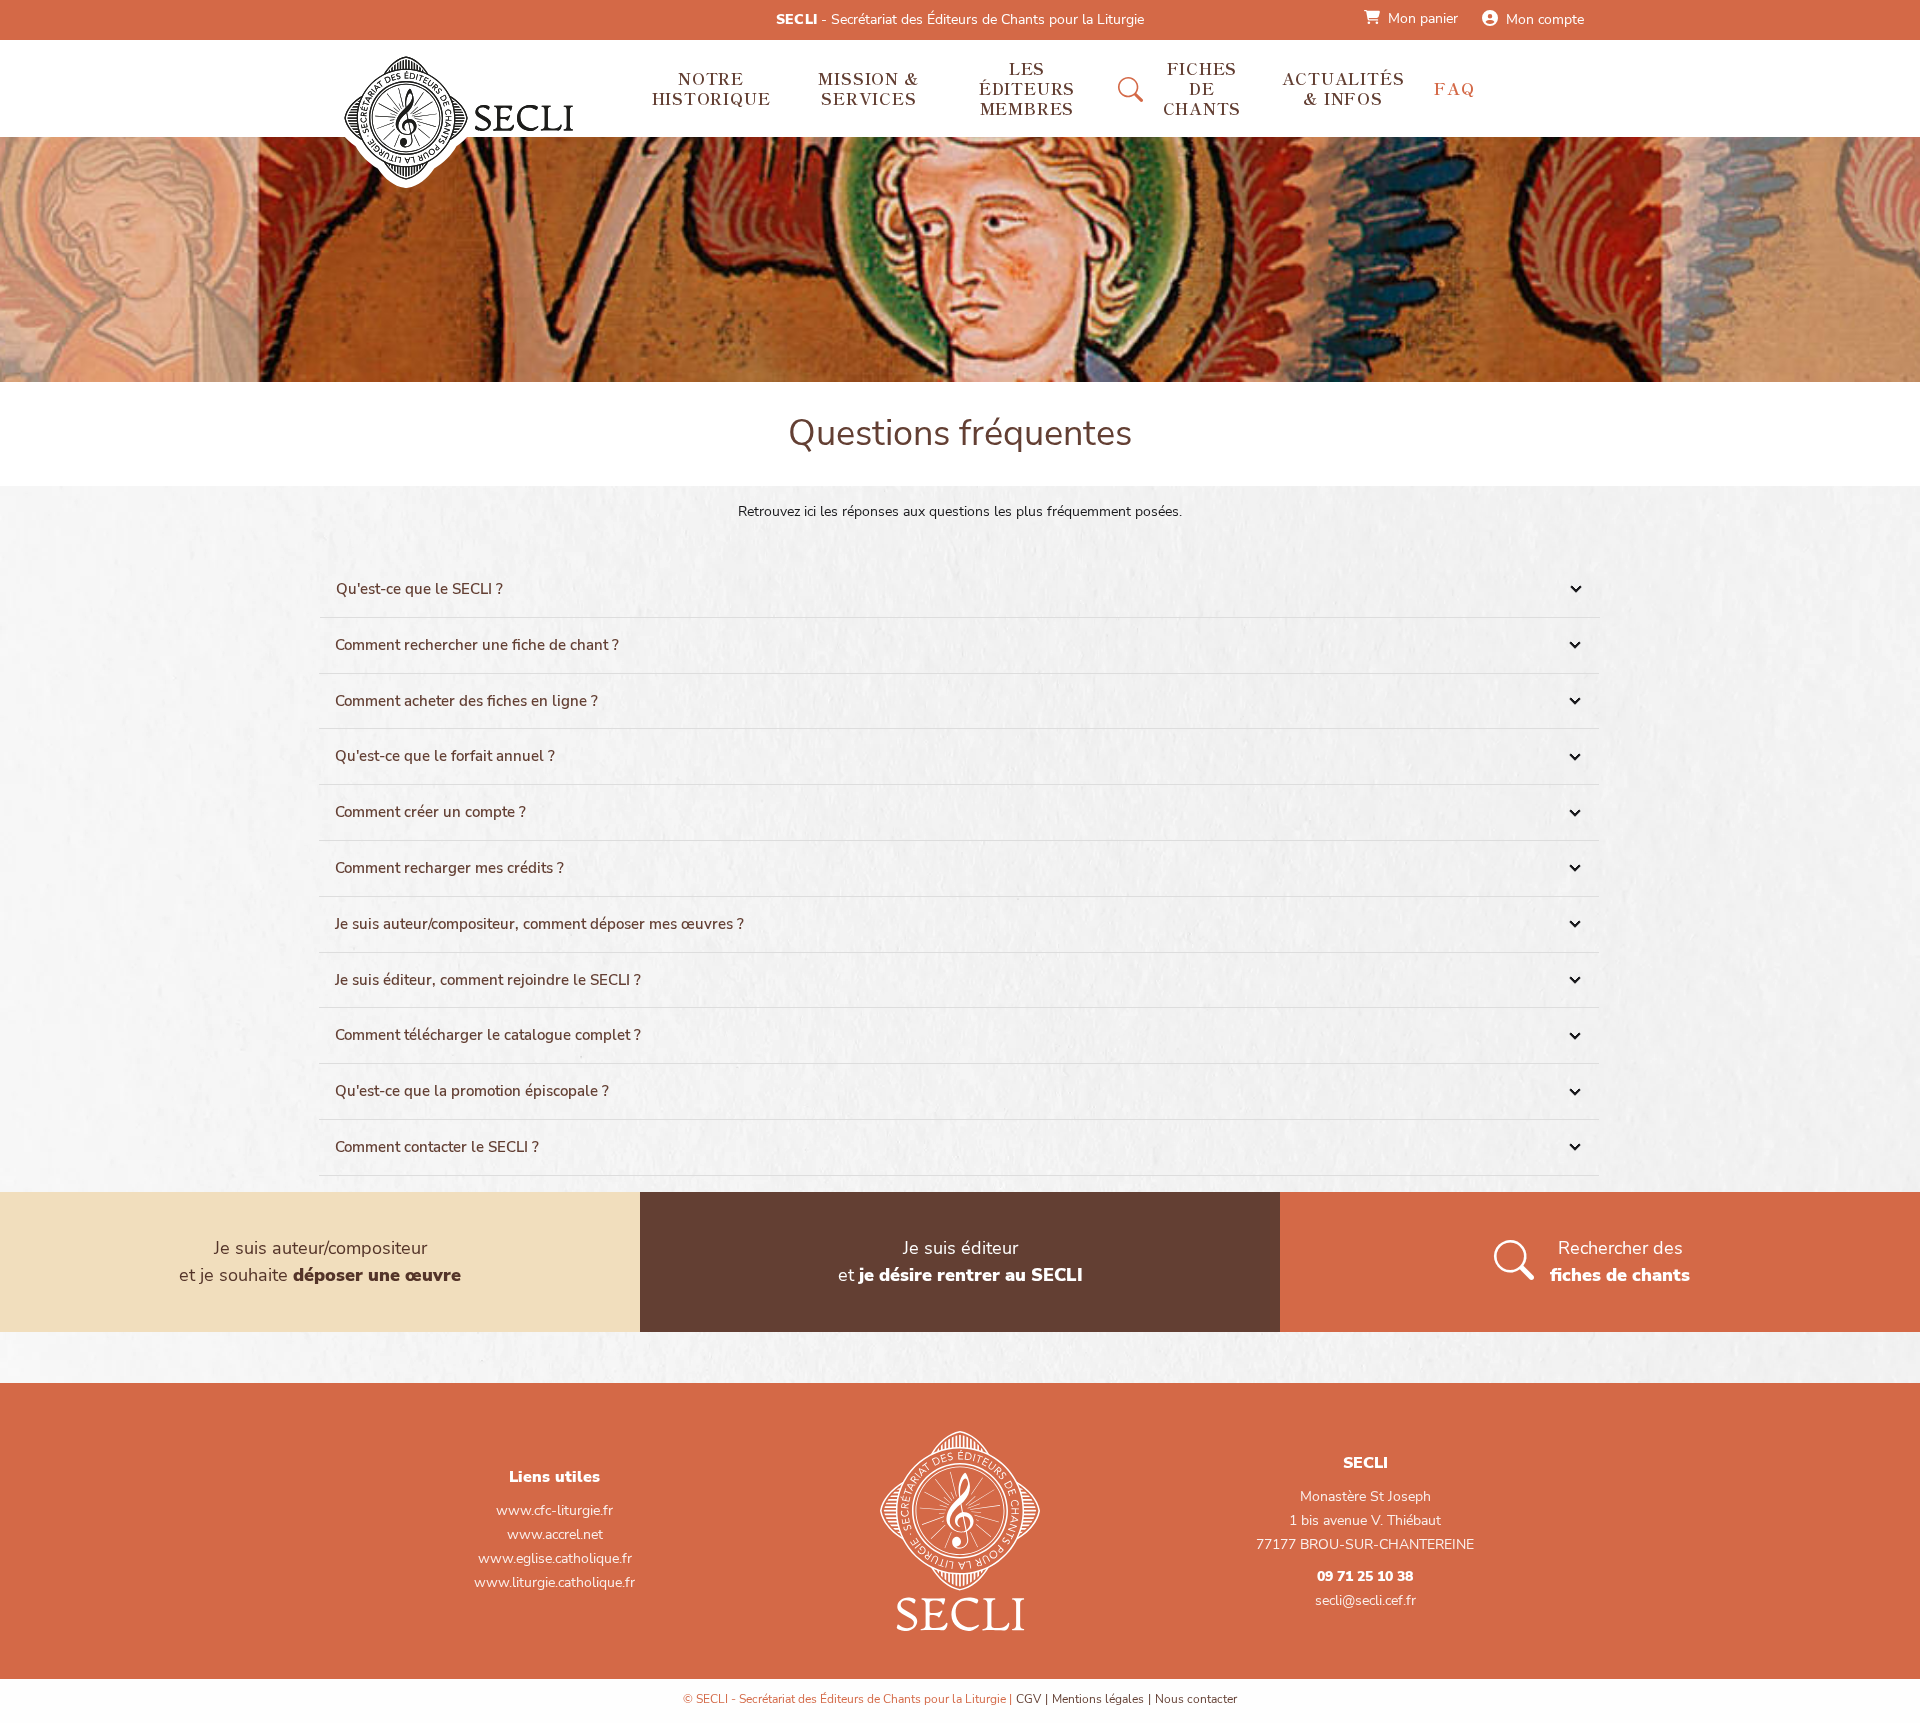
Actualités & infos (1343, 88)
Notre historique (711, 88)
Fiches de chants (1202, 88)
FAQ (1454, 88)
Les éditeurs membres (1027, 88)
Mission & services (868, 88)
